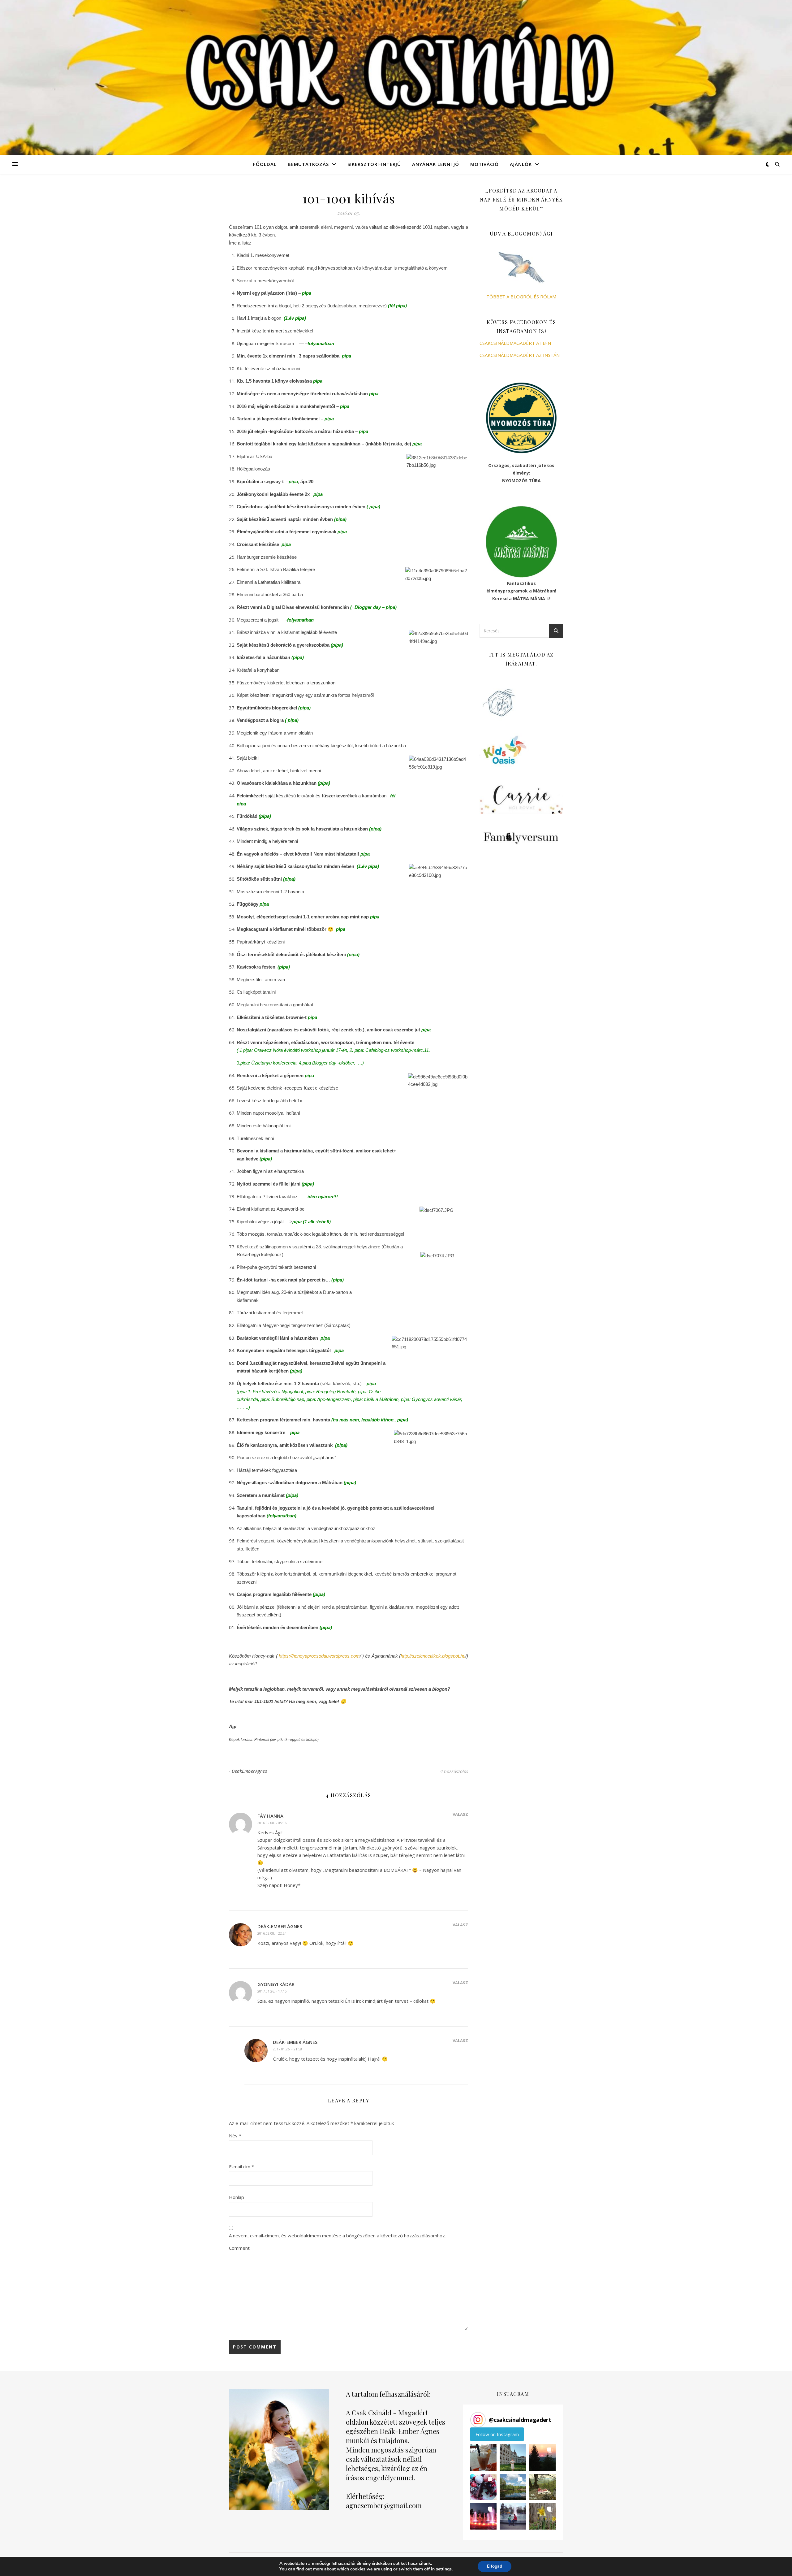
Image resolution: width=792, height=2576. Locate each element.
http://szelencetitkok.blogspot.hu (433, 1656)
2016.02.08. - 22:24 (272, 1933)
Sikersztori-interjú (374, 164)
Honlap (237, 2197)
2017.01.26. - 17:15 (272, 1991)
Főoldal (265, 164)
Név (235, 2136)
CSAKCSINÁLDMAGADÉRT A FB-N (515, 343)
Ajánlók (521, 164)
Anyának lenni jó (436, 164)
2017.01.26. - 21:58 (287, 2049)
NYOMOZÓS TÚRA (521, 481)
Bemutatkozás (308, 164)
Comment (239, 2248)
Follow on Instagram (497, 2434)
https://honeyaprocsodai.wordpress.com (319, 1656)
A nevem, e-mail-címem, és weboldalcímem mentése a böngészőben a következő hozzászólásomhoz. (337, 2236)
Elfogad (495, 2566)
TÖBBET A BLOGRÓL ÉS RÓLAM (521, 297)
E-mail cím (241, 2166)
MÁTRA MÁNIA (529, 598)
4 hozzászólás (454, 1771)
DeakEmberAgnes (249, 1771)
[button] (483, 2457)
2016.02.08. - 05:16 (272, 1823)
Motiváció (484, 164)
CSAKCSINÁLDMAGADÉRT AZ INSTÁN (520, 355)
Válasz (460, 1814)
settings (444, 2569)
